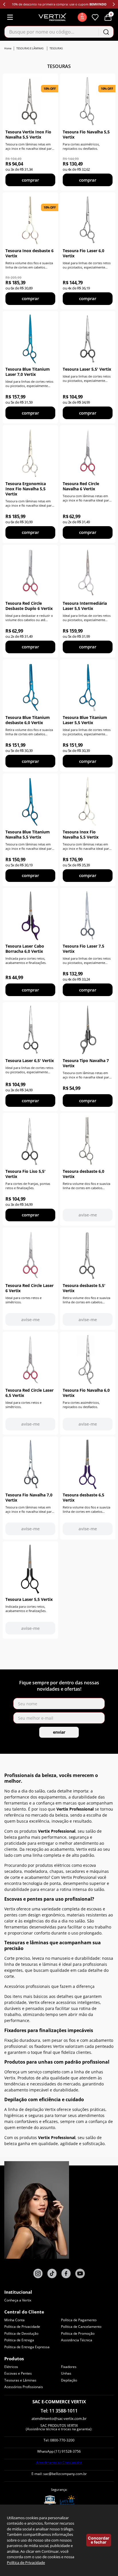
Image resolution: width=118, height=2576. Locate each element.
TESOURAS (56, 48)
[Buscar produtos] (106, 32)
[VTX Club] (82, 17)
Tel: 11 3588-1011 (59, 2411)
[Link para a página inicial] (8, 48)
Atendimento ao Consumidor (59, 2463)
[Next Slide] (114, 4)
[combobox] (59, 32)
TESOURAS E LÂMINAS (30, 48)
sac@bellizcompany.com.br (65, 2474)
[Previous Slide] (4, 4)
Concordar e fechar (99, 2540)
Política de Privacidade (26, 2563)
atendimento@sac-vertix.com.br (59, 2418)
